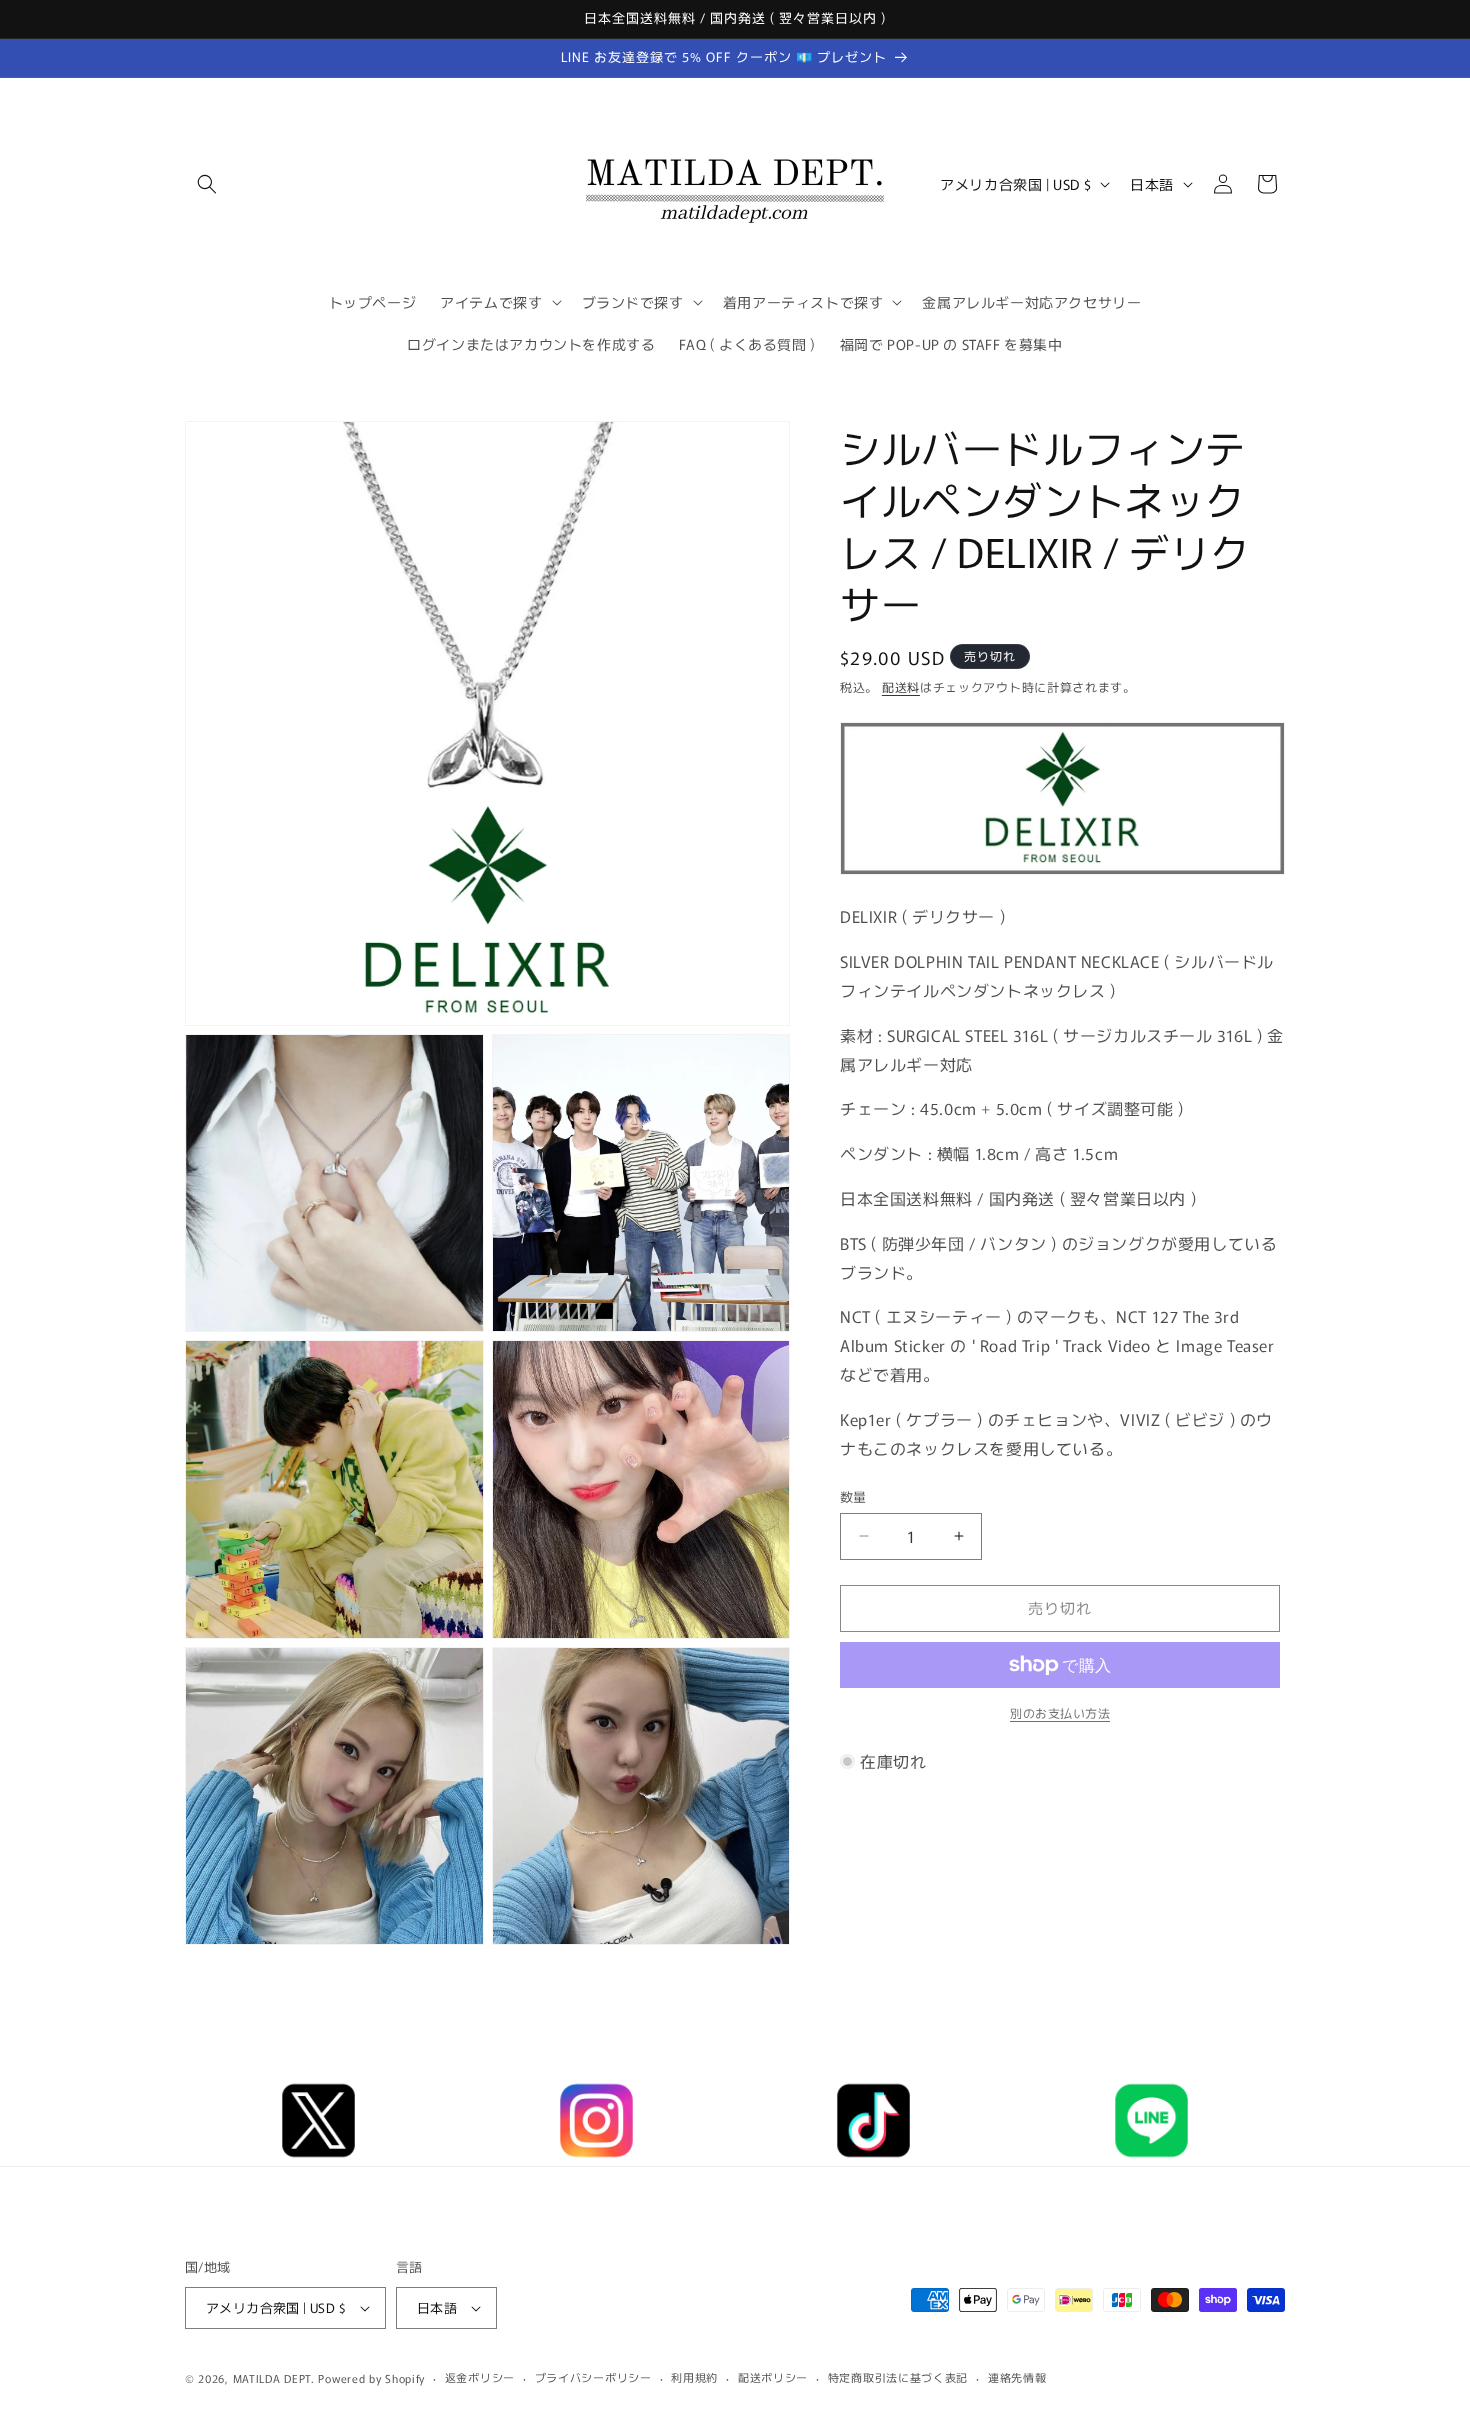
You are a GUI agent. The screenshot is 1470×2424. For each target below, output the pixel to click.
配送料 (901, 686)
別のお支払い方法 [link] (1060, 1712)
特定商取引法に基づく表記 (898, 2377)
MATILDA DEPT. (274, 2378)
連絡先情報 (1017, 2377)
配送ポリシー (773, 2377)
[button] (207, 184)
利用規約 (694, 2377)
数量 (853, 1496)
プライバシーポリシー (593, 2377)
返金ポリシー (480, 2377)
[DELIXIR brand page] (1062, 872)
